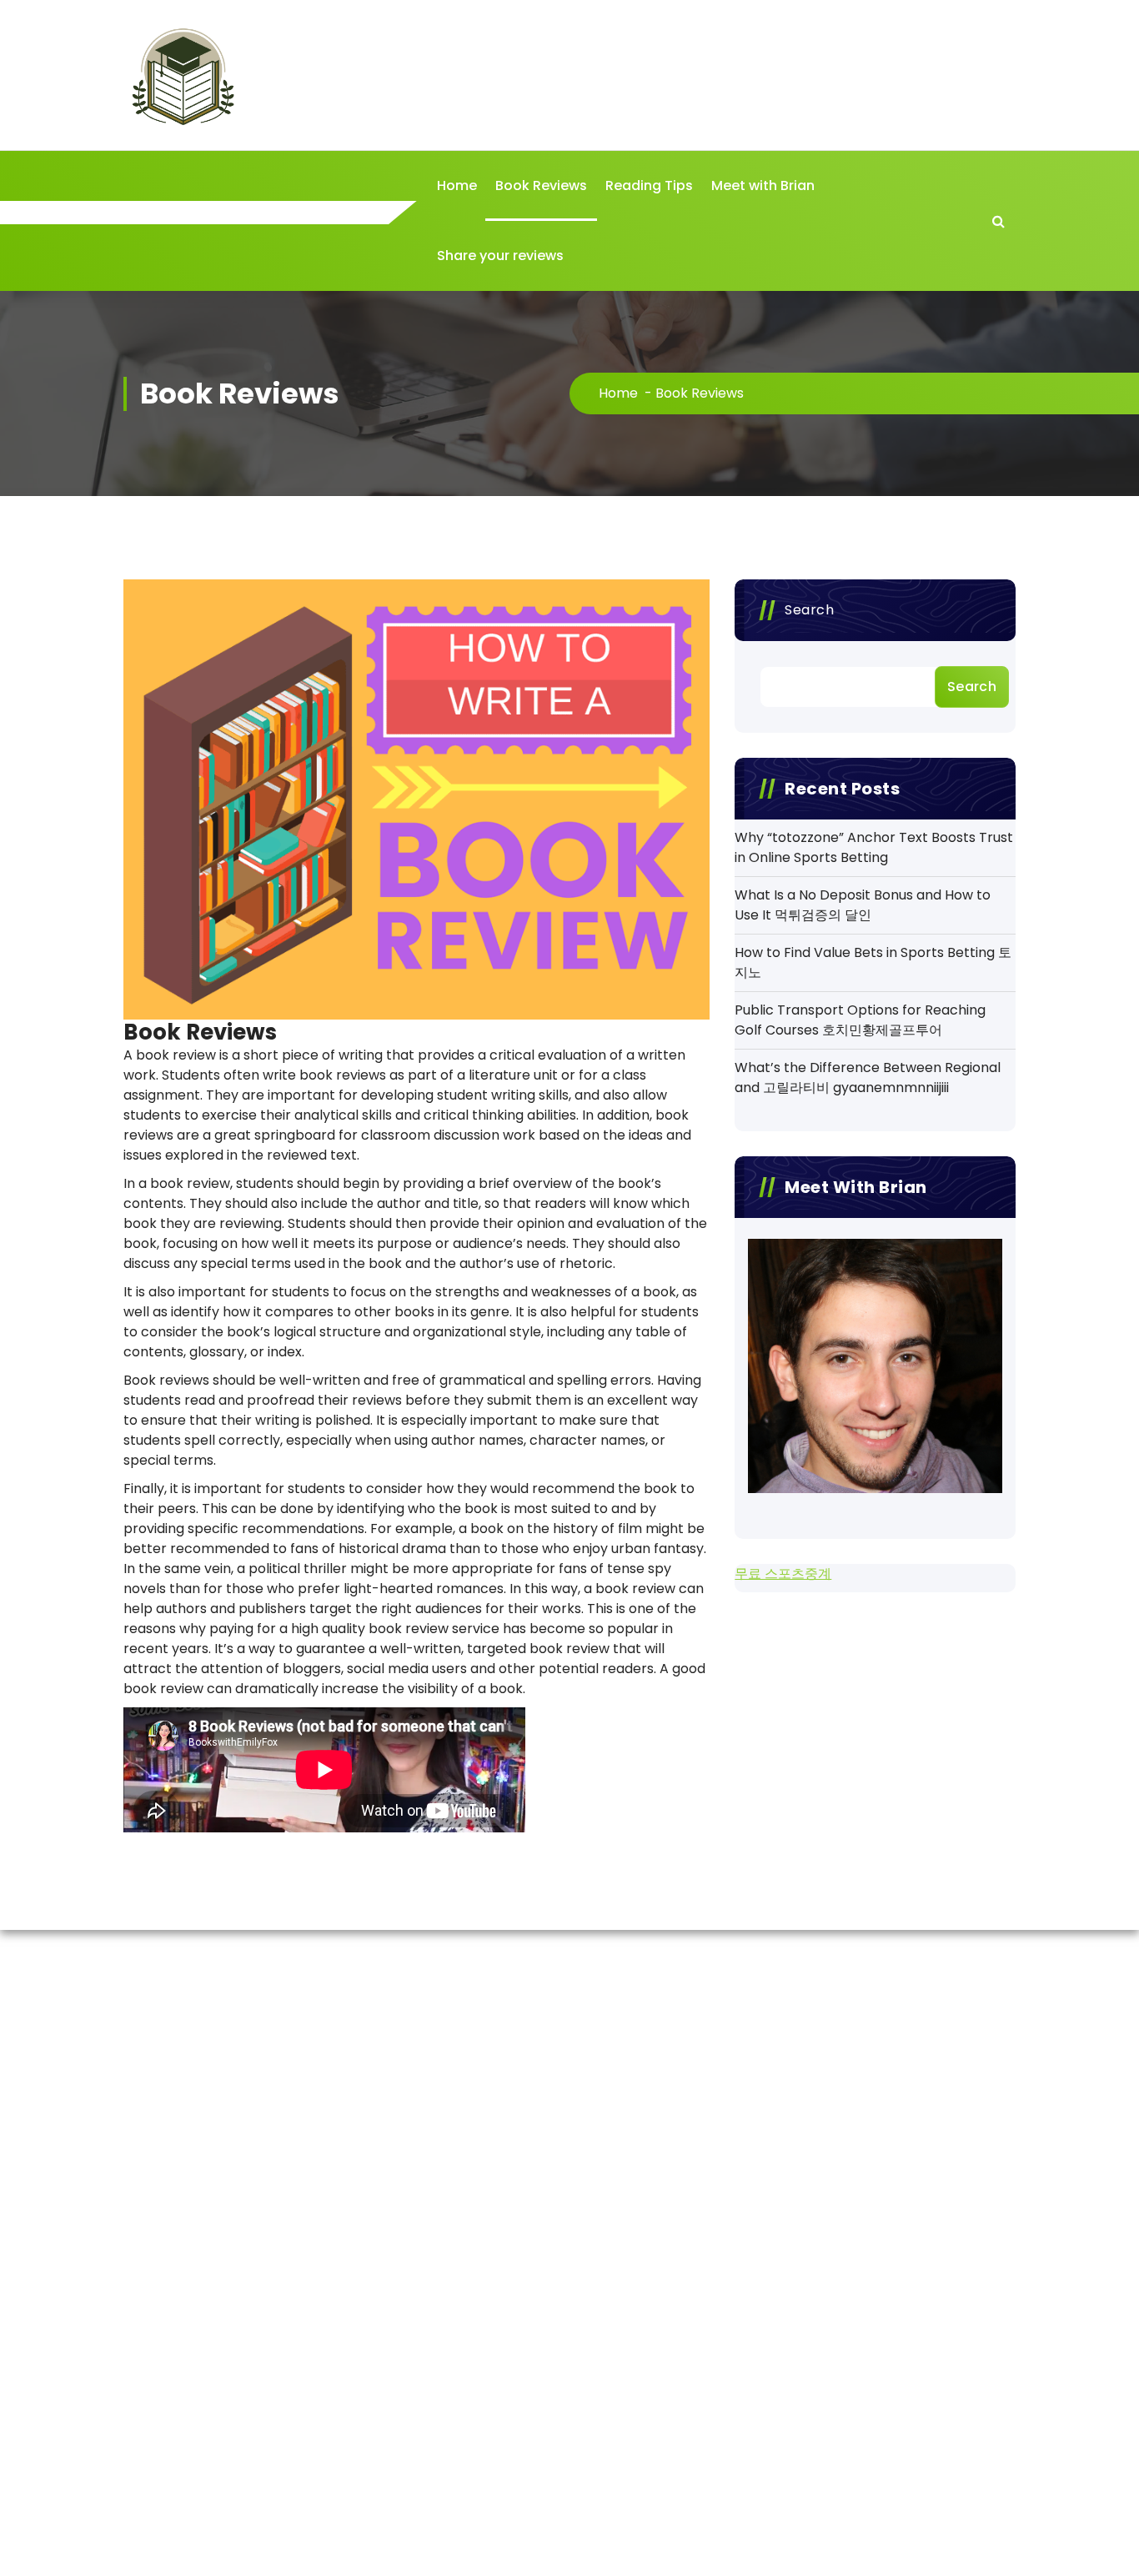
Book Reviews (541, 185)
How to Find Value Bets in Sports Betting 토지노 (873, 962)
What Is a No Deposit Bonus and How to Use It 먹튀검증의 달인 (863, 905)
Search (809, 610)
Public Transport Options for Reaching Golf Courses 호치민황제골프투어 (860, 1020)
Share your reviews (500, 256)
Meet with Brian (763, 185)
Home (457, 185)
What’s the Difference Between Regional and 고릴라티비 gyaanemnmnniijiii (868, 1078)
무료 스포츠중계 (783, 1574)
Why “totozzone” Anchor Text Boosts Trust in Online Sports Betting (874, 847)
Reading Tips (649, 185)
